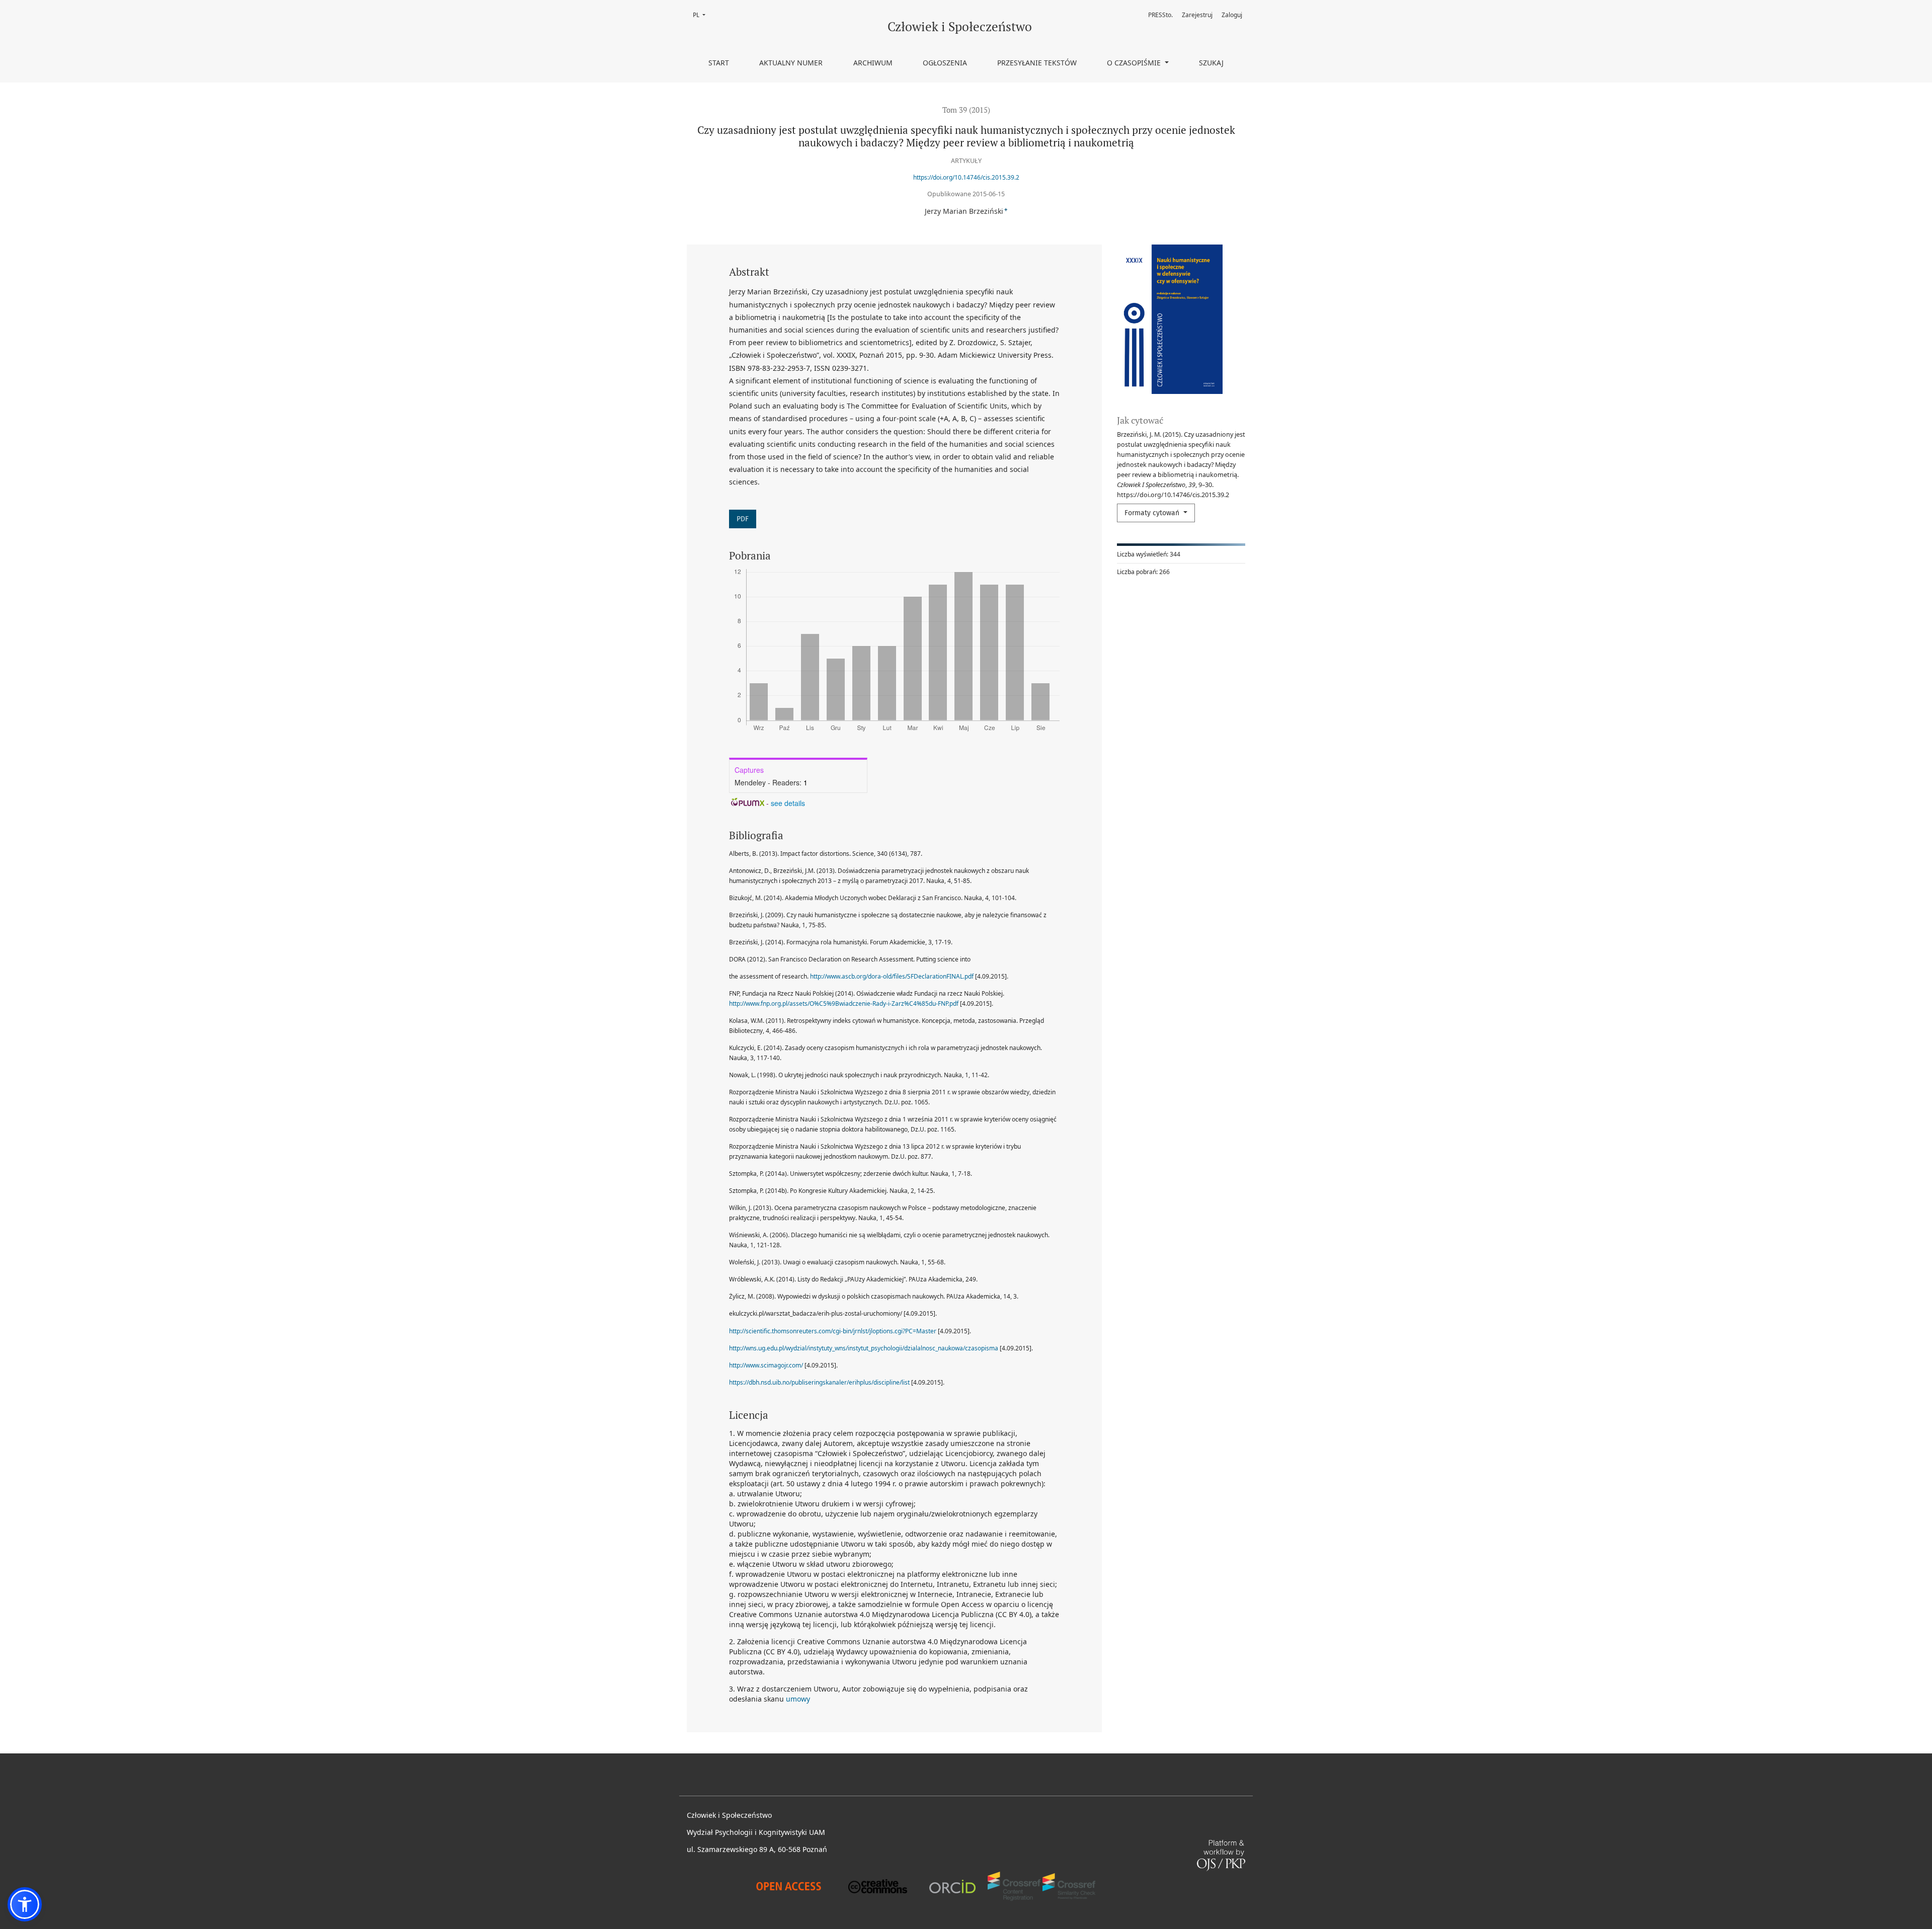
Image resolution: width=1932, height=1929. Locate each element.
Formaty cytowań (1153, 513)
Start (719, 63)
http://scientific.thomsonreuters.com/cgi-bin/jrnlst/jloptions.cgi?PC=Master (833, 1331)
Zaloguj (1232, 15)
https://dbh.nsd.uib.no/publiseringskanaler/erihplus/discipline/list (819, 1382)
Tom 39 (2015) (966, 110)
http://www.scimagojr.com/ (766, 1365)
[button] (25, 1904)
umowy (798, 1699)
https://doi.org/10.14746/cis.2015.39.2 (966, 177)
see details (788, 803)
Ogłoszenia (945, 63)
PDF (743, 519)
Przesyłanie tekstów (1037, 63)
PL (702, 15)
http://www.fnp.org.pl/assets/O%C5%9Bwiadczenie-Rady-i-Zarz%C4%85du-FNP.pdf (844, 1003)
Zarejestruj (1197, 15)
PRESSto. (1160, 15)
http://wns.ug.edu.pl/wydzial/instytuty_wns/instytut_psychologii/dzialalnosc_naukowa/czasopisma (864, 1348)
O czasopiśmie (1135, 63)
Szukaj (1211, 63)
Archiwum (873, 63)
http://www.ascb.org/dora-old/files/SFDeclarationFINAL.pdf (892, 976)
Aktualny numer (791, 63)
